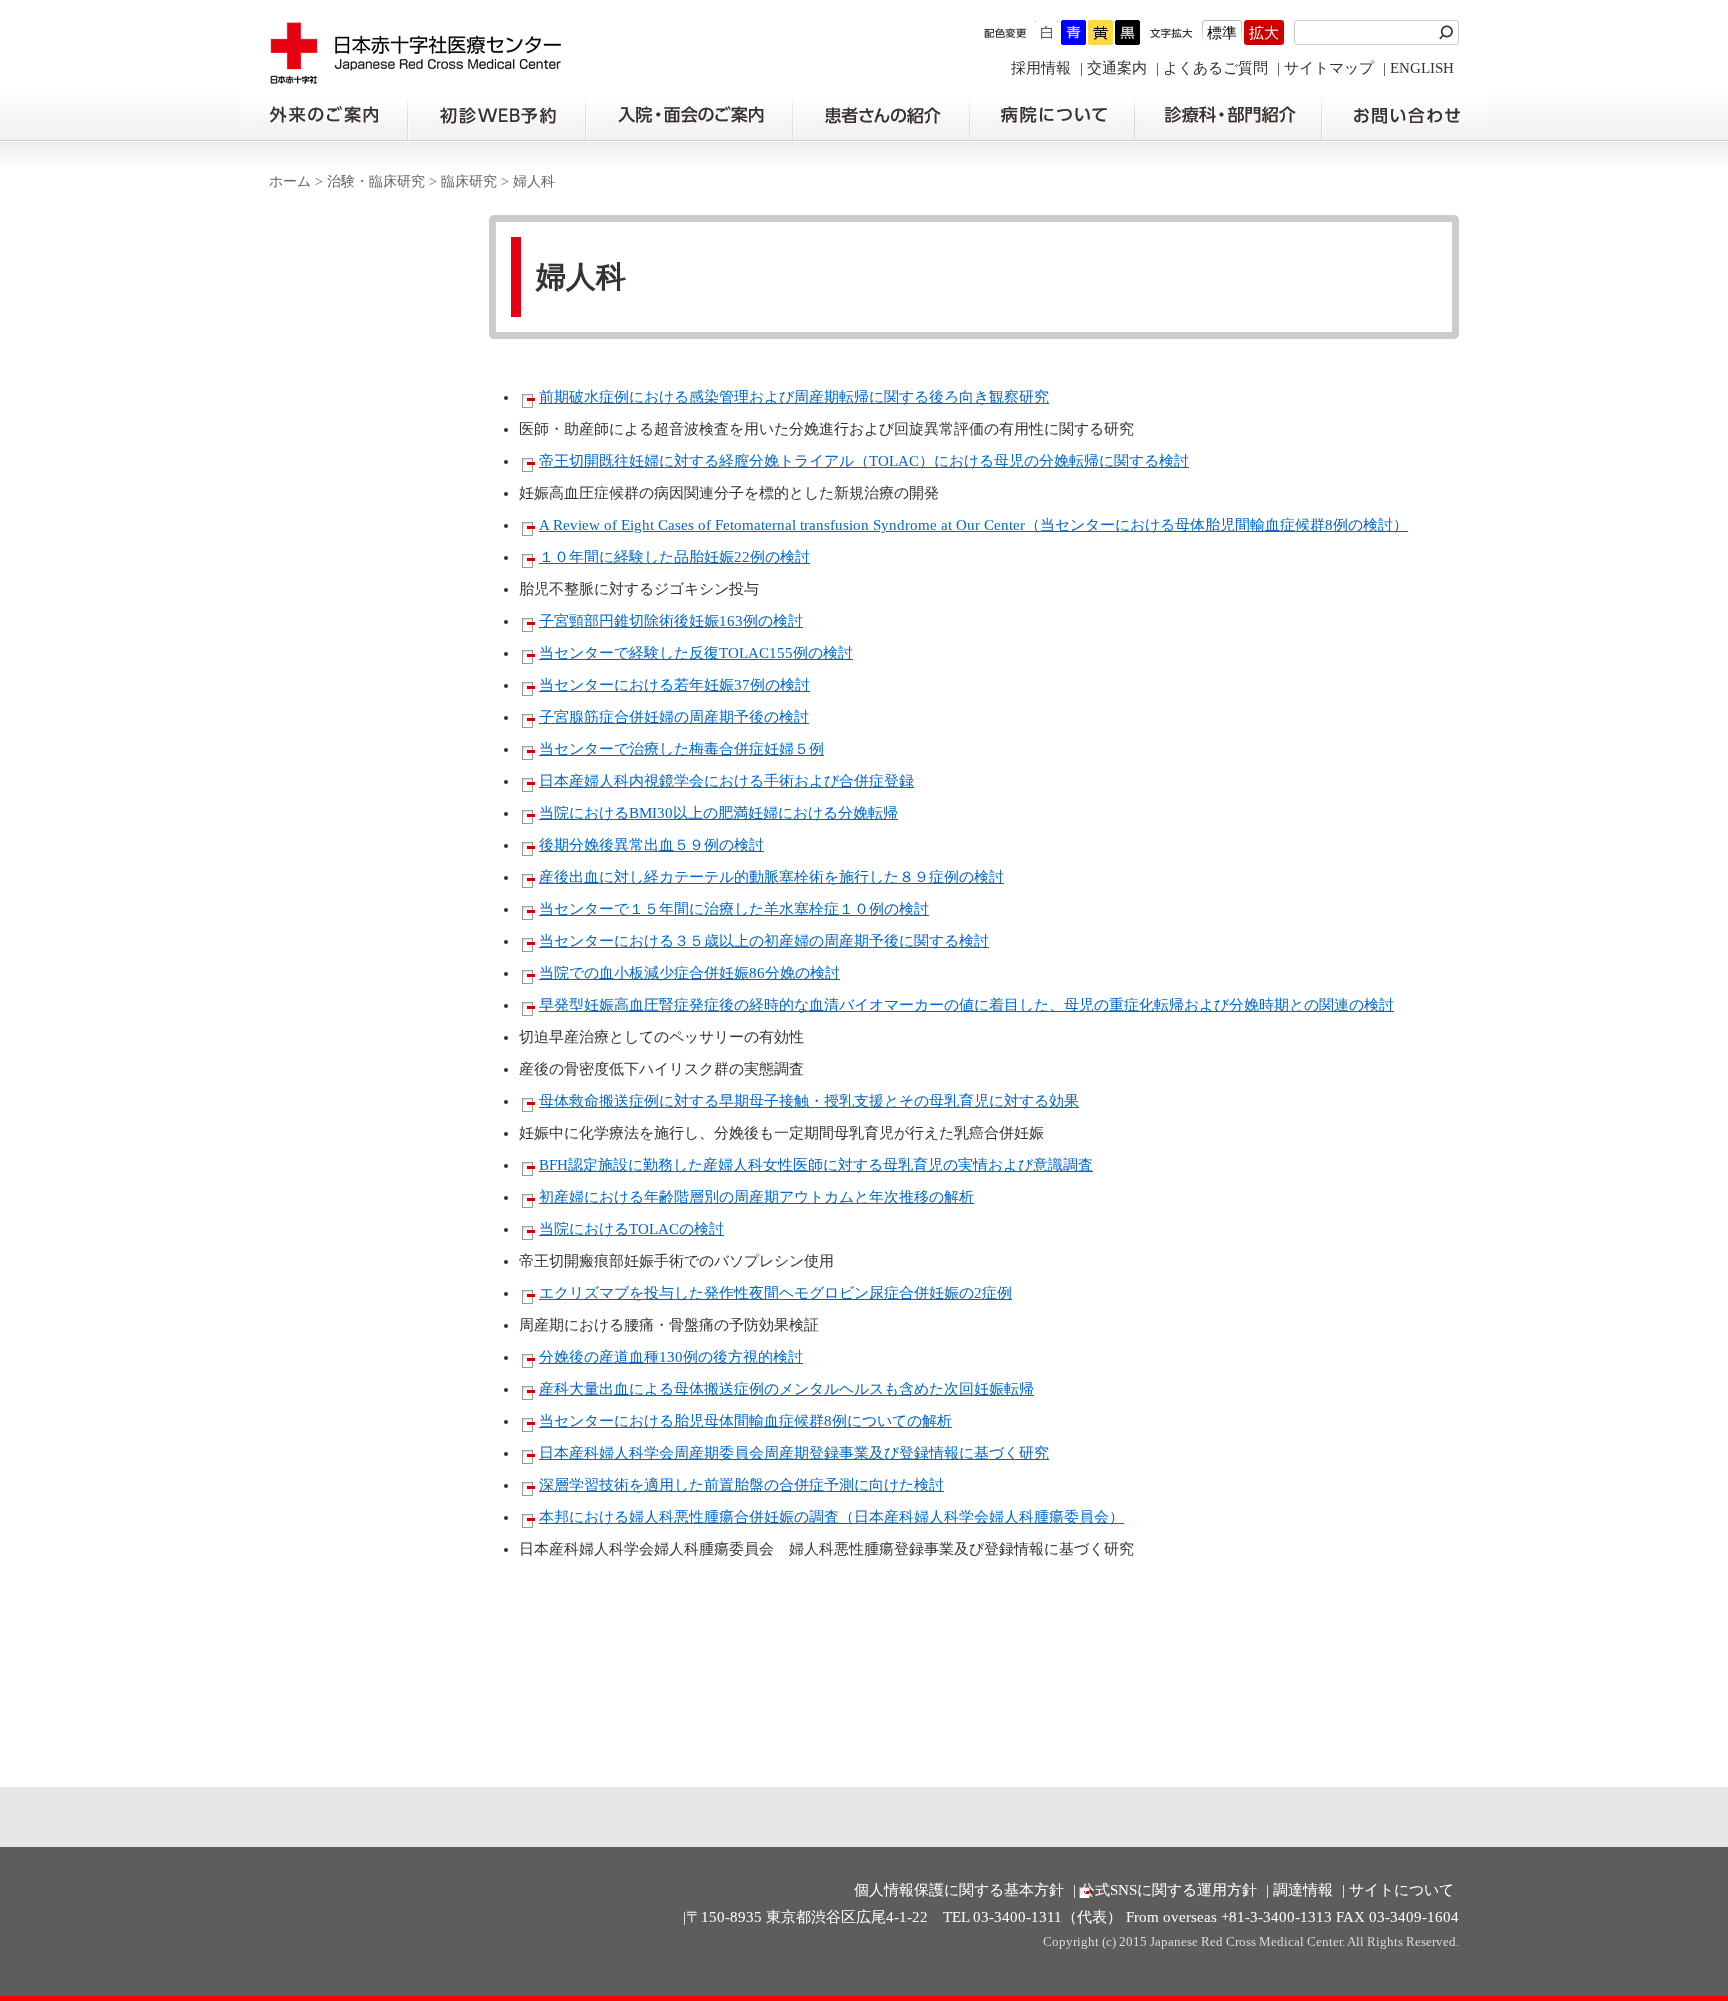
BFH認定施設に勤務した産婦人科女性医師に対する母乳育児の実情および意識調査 (816, 1165)
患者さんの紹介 (881, 116)
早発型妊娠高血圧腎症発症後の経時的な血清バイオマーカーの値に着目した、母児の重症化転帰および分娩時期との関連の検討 (966, 1005)
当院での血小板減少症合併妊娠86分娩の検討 (689, 973)
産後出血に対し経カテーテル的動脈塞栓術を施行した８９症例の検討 (771, 877)
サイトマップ (1329, 68)
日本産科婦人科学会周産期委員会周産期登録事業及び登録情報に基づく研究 (794, 1453)
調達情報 (1303, 1890)
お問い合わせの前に (1405, 116)
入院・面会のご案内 (689, 116)
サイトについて (1401, 1890)
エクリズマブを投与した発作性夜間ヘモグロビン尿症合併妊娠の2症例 (775, 1293)
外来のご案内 (323, 116)
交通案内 (1117, 68)
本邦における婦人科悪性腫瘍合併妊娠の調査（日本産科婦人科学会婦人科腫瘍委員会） (831, 1517)
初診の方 (496, 116)
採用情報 (1041, 68)
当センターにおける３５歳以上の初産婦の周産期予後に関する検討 (764, 941)
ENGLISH (1422, 68)
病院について (1052, 116)
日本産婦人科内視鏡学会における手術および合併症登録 (726, 781)
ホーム (290, 181)
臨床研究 (469, 181)
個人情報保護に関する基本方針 (959, 1890)
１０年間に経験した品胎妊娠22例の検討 (674, 557)
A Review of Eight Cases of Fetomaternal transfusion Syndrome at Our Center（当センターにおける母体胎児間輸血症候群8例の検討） (973, 525)
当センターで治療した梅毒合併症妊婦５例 (681, 749)
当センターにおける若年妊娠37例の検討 (674, 685)
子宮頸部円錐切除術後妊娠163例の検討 (671, 621)
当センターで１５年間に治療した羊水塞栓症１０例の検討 (734, 909)
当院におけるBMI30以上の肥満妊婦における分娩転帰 (718, 813)
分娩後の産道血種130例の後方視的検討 (671, 1357)
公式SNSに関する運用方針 (1168, 1890)
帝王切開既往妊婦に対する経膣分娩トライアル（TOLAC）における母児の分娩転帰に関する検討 (864, 461)
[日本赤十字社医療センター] (416, 74)
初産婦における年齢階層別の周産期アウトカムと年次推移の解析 (756, 1197)
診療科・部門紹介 (1228, 116)
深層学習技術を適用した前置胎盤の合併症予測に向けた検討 (741, 1485)
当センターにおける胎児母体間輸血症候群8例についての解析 (745, 1421)
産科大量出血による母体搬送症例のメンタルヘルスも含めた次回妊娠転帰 (786, 1389)
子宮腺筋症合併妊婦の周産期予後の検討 (674, 717)
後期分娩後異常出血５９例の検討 (651, 845)
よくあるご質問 (1215, 68)
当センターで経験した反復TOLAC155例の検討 (696, 653)
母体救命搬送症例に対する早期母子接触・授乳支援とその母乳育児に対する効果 (809, 1101)
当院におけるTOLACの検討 (631, 1229)
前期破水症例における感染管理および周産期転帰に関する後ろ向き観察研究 (794, 397)
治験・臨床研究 (376, 181)
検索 (1449, 32)
